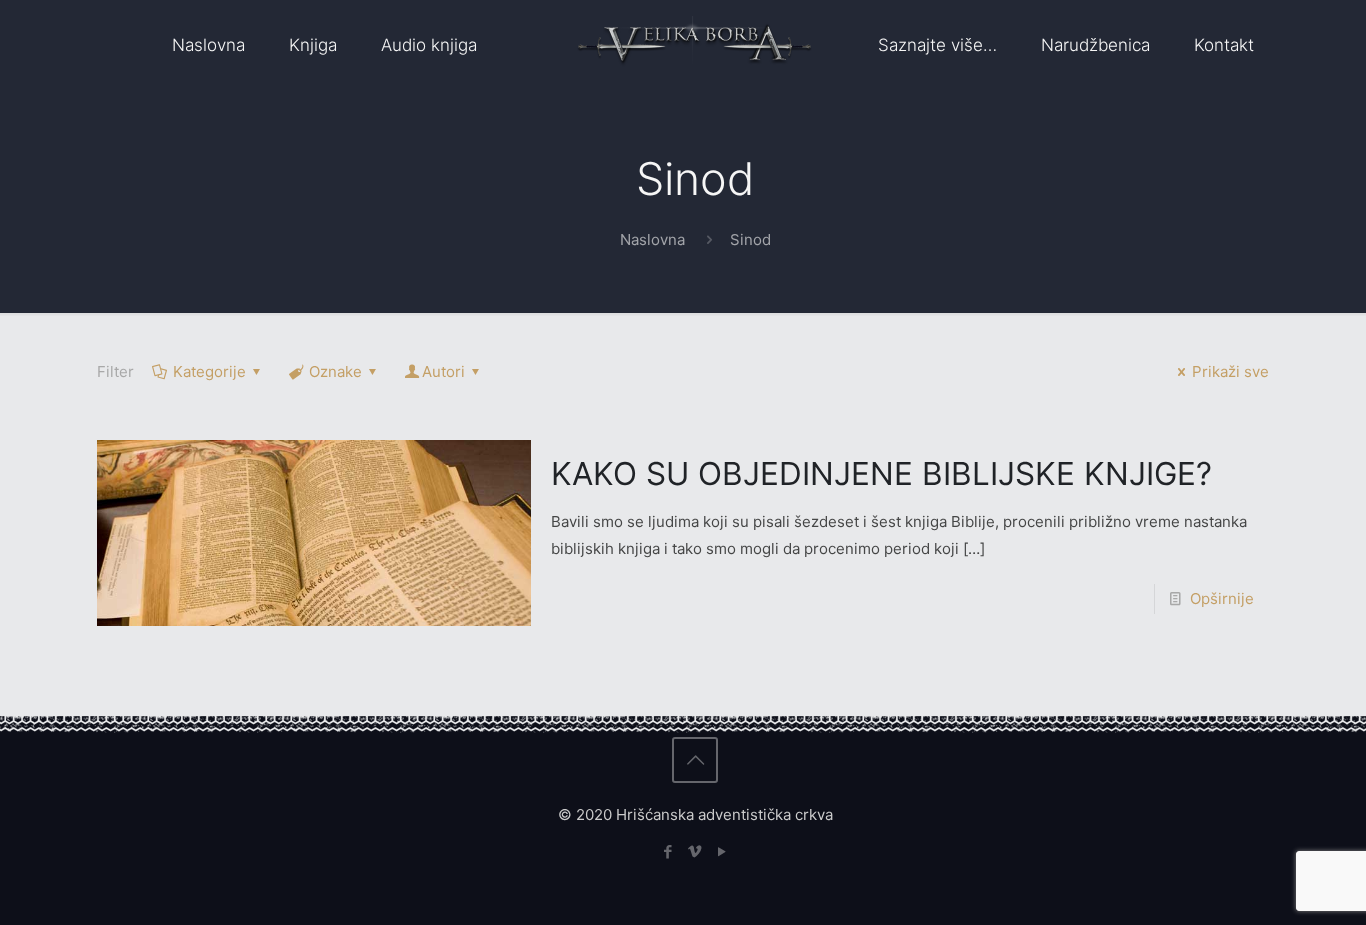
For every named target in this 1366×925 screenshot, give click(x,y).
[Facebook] (668, 851)
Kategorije (209, 371)
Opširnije (1222, 598)
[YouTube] (722, 851)
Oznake (335, 371)
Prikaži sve (1230, 371)
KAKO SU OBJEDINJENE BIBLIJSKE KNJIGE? (881, 473)
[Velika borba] (694, 45)
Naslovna (652, 239)
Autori (443, 371)
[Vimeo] (695, 851)
